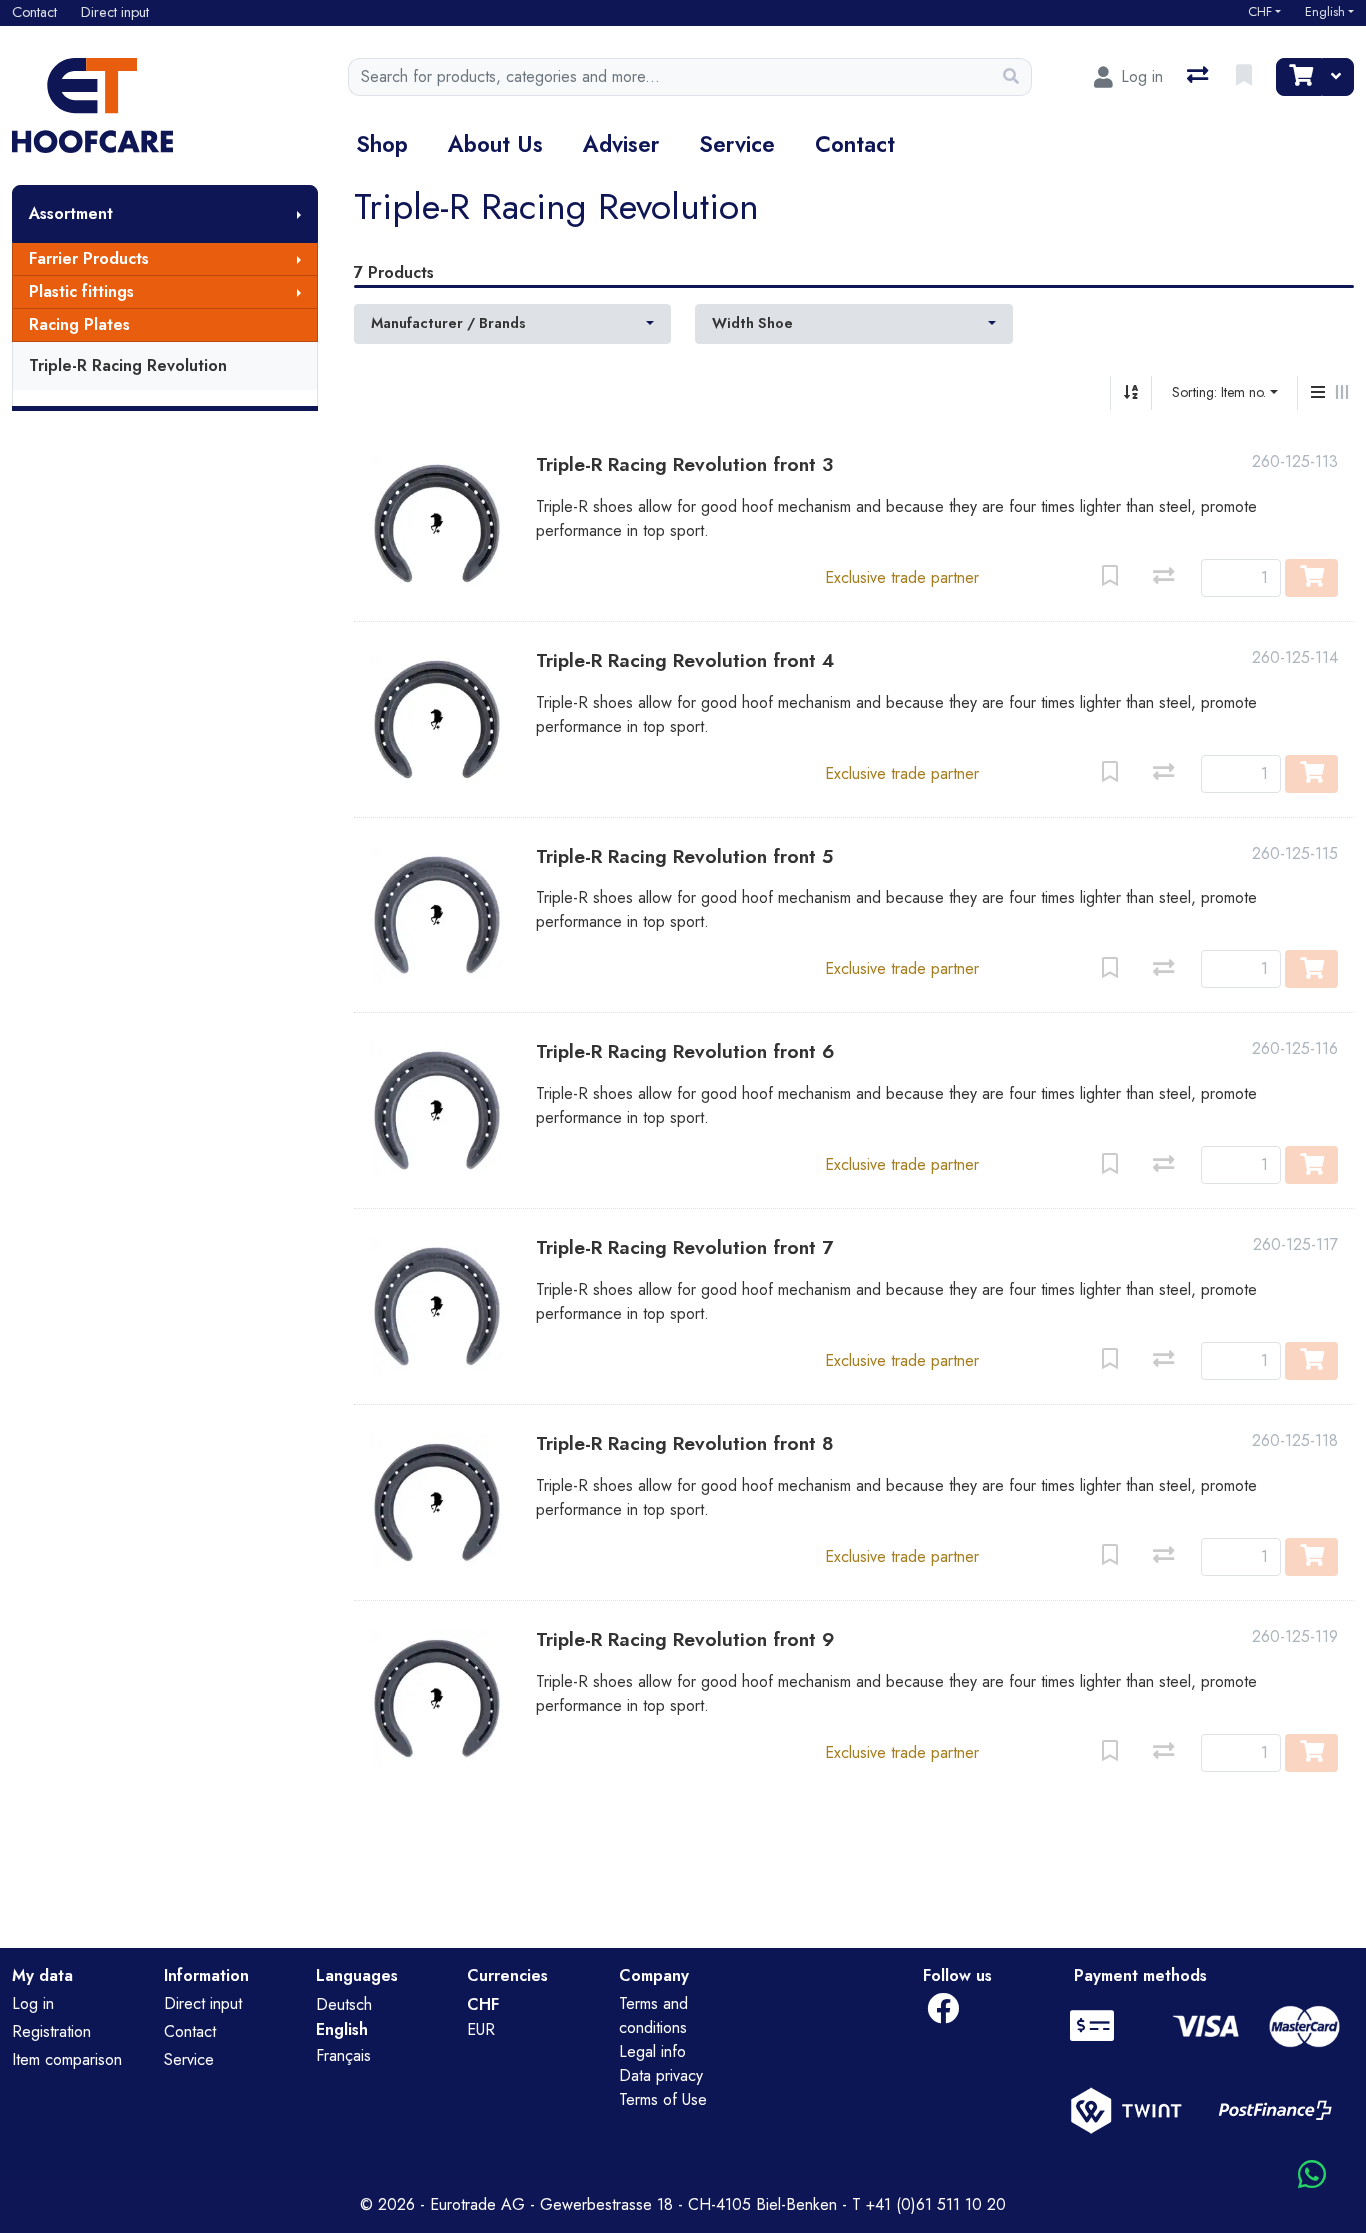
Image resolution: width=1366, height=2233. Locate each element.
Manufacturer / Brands (448, 323)
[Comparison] (1199, 77)
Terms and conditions (653, 2015)
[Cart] (1299, 77)
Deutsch (344, 2004)
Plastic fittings (81, 291)
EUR (481, 2029)
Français (343, 2055)
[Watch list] (1246, 77)
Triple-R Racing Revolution (128, 365)
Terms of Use (663, 2099)
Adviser (621, 144)
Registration (51, 2031)
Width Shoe (752, 323)
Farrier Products (89, 258)
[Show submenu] (299, 214)
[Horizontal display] (1342, 393)
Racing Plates (79, 324)
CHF (1260, 12)
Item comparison (67, 2059)
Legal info (652, 2051)
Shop (382, 144)
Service (737, 144)
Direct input (203, 2003)
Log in (33, 2003)
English (1325, 12)
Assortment (71, 213)
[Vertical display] (1318, 393)
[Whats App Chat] (1312, 2175)
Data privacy (661, 2075)
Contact (855, 144)
